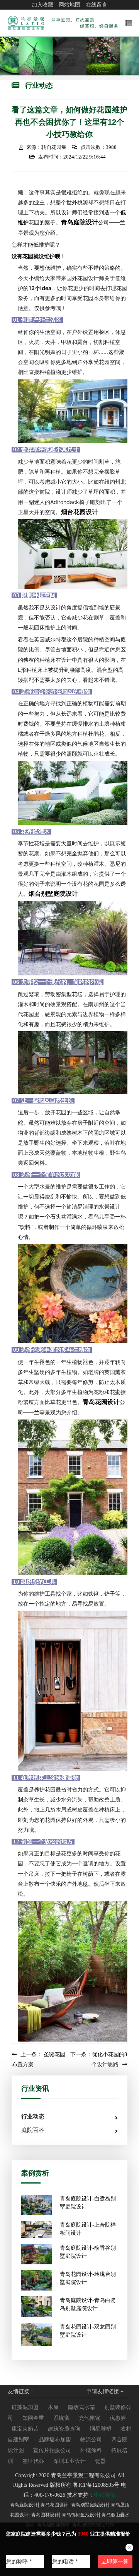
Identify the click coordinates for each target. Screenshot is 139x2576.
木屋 (53, 2407)
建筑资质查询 (64, 2429)
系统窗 (61, 2418)
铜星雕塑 (100, 2429)
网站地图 (69, 5)
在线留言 (97, 5)
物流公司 (91, 2440)
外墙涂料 (91, 2450)
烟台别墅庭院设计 (53, 893)
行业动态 (33, 2117)
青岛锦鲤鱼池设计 (80, 2515)
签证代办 (33, 2461)
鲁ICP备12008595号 (96, 2485)
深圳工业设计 (69, 2461)
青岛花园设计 (101, 1402)
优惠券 (118, 2418)
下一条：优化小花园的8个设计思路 (99, 2059)
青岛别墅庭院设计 (90, 2505)
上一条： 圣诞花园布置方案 (39, 2059)
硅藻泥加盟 (25, 2407)
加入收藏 (42, 5)
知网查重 (33, 2418)
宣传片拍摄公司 (52, 2450)
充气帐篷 (90, 2418)
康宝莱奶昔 (25, 2429)
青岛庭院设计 (80, 222)
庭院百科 (33, 2130)
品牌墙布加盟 (55, 2440)
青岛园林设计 (45, 2515)
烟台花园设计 (80, 512)
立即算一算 (115, 2562)
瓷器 (100, 2461)
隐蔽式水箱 (81, 2407)
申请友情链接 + (105, 2392)
